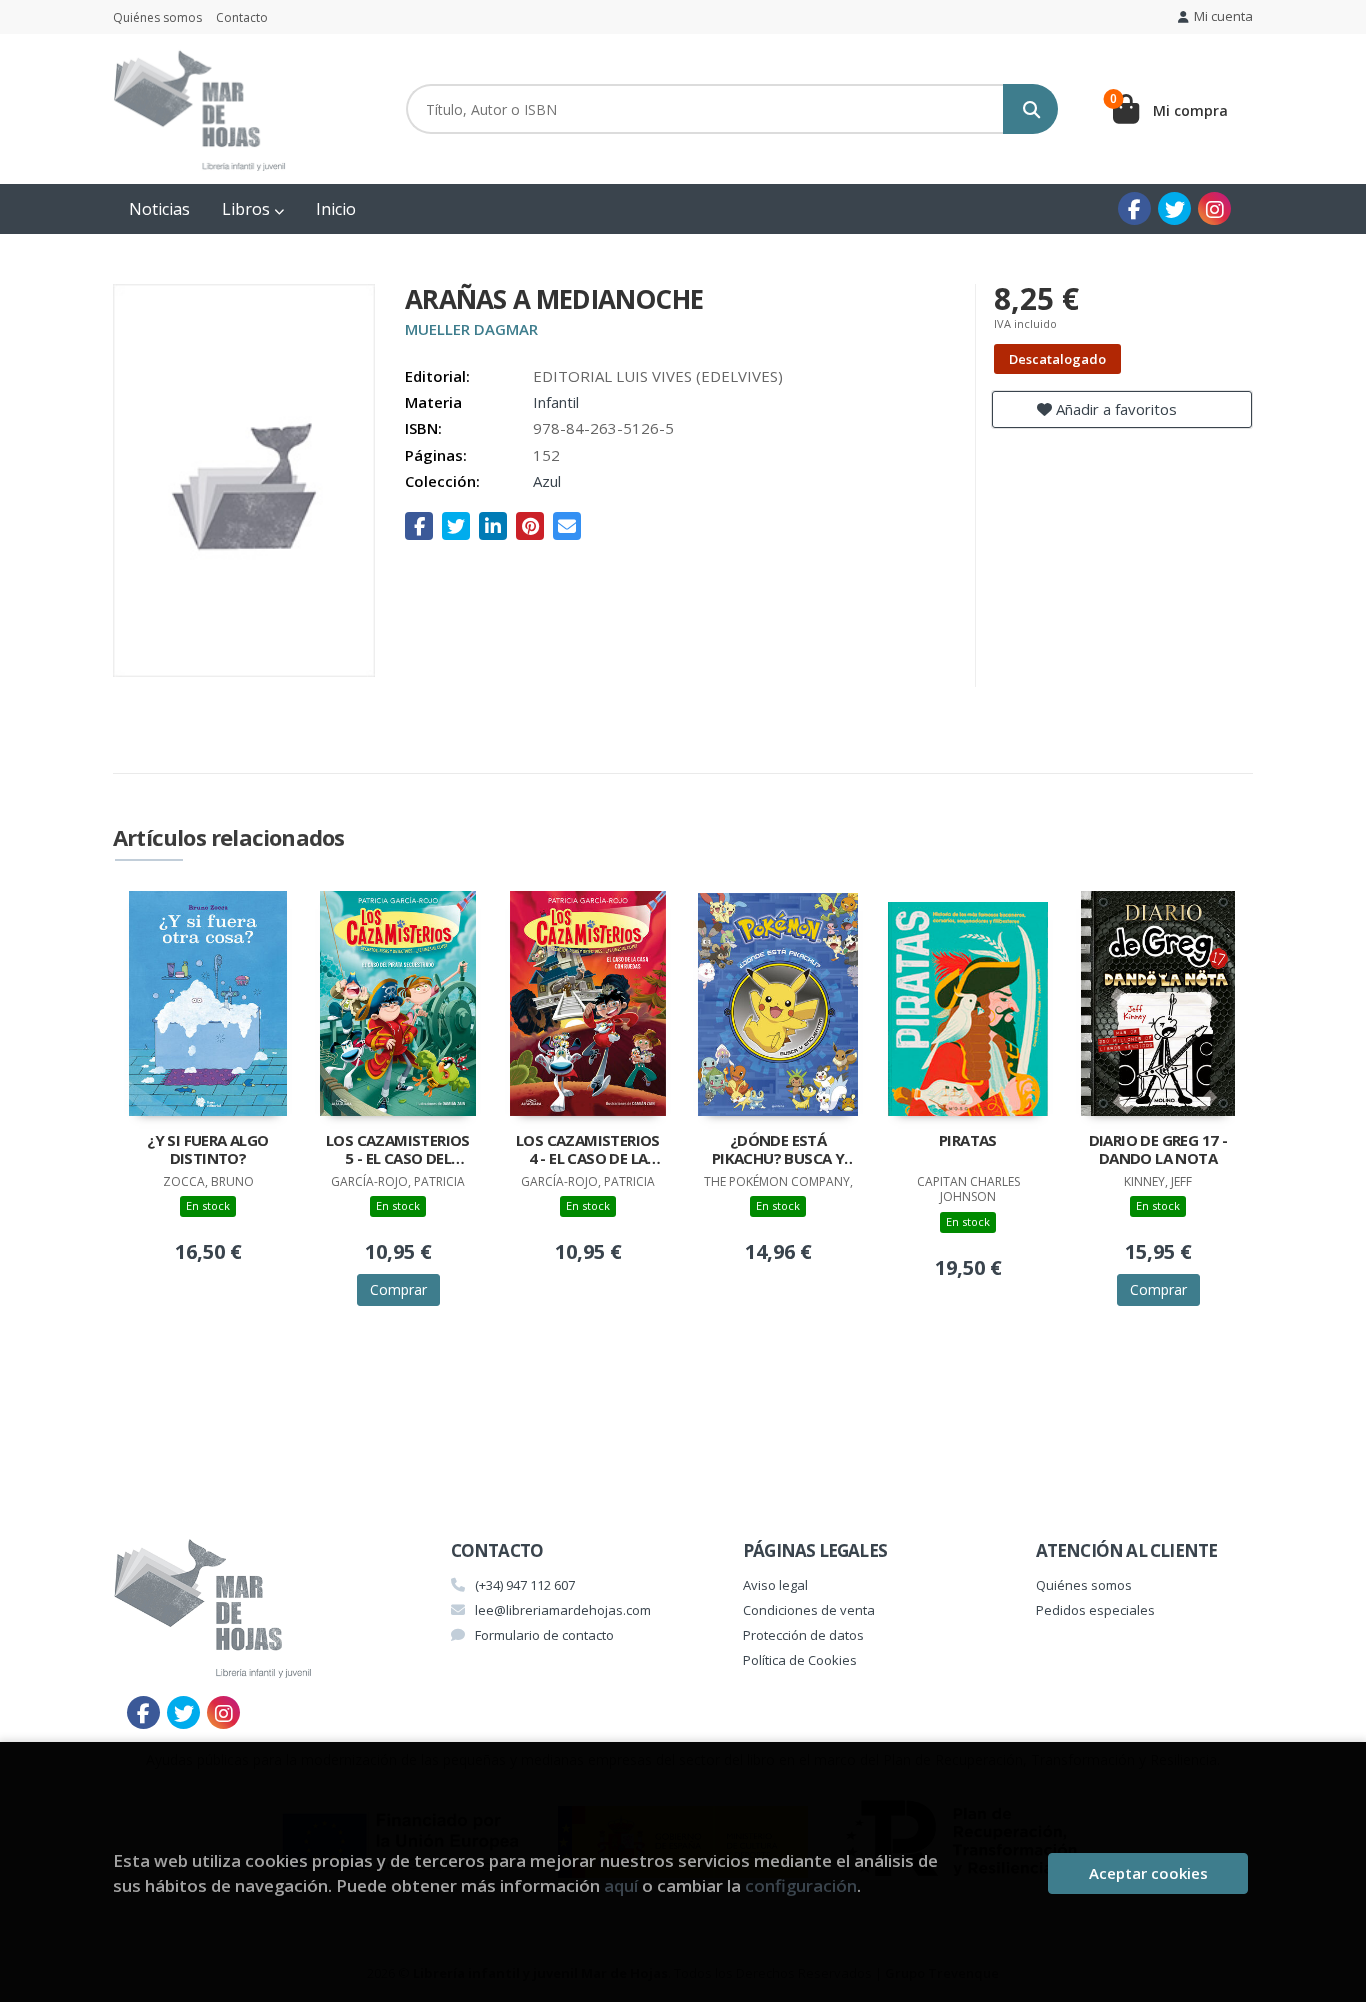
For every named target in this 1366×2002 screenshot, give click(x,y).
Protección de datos (803, 1635)
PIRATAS (968, 1140)
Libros (248, 209)
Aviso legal (775, 1585)
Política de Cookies (800, 1660)
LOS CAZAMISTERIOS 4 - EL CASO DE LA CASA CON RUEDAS (588, 1151)
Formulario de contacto (544, 1635)
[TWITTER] (1174, 208)
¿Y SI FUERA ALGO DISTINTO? (207, 1149)
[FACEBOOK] (1134, 208)
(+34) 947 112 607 (525, 1585)
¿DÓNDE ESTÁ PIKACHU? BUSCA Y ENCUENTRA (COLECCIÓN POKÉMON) (778, 1151)
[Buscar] (1030, 109)
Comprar (398, 1289)
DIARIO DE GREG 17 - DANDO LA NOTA (1158, 1149)
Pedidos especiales (1095, 1610)
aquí (621, 1885)
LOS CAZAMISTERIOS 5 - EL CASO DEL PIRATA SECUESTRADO (398, 1151)
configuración (801, 1885)
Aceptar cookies (1148, 1873)
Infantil (556, 402)
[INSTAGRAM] (1214, 208)
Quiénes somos (157, 17)
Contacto (242, 17)
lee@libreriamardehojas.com (563, 1610)
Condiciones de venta (809, 1610)
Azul (547, 481)
